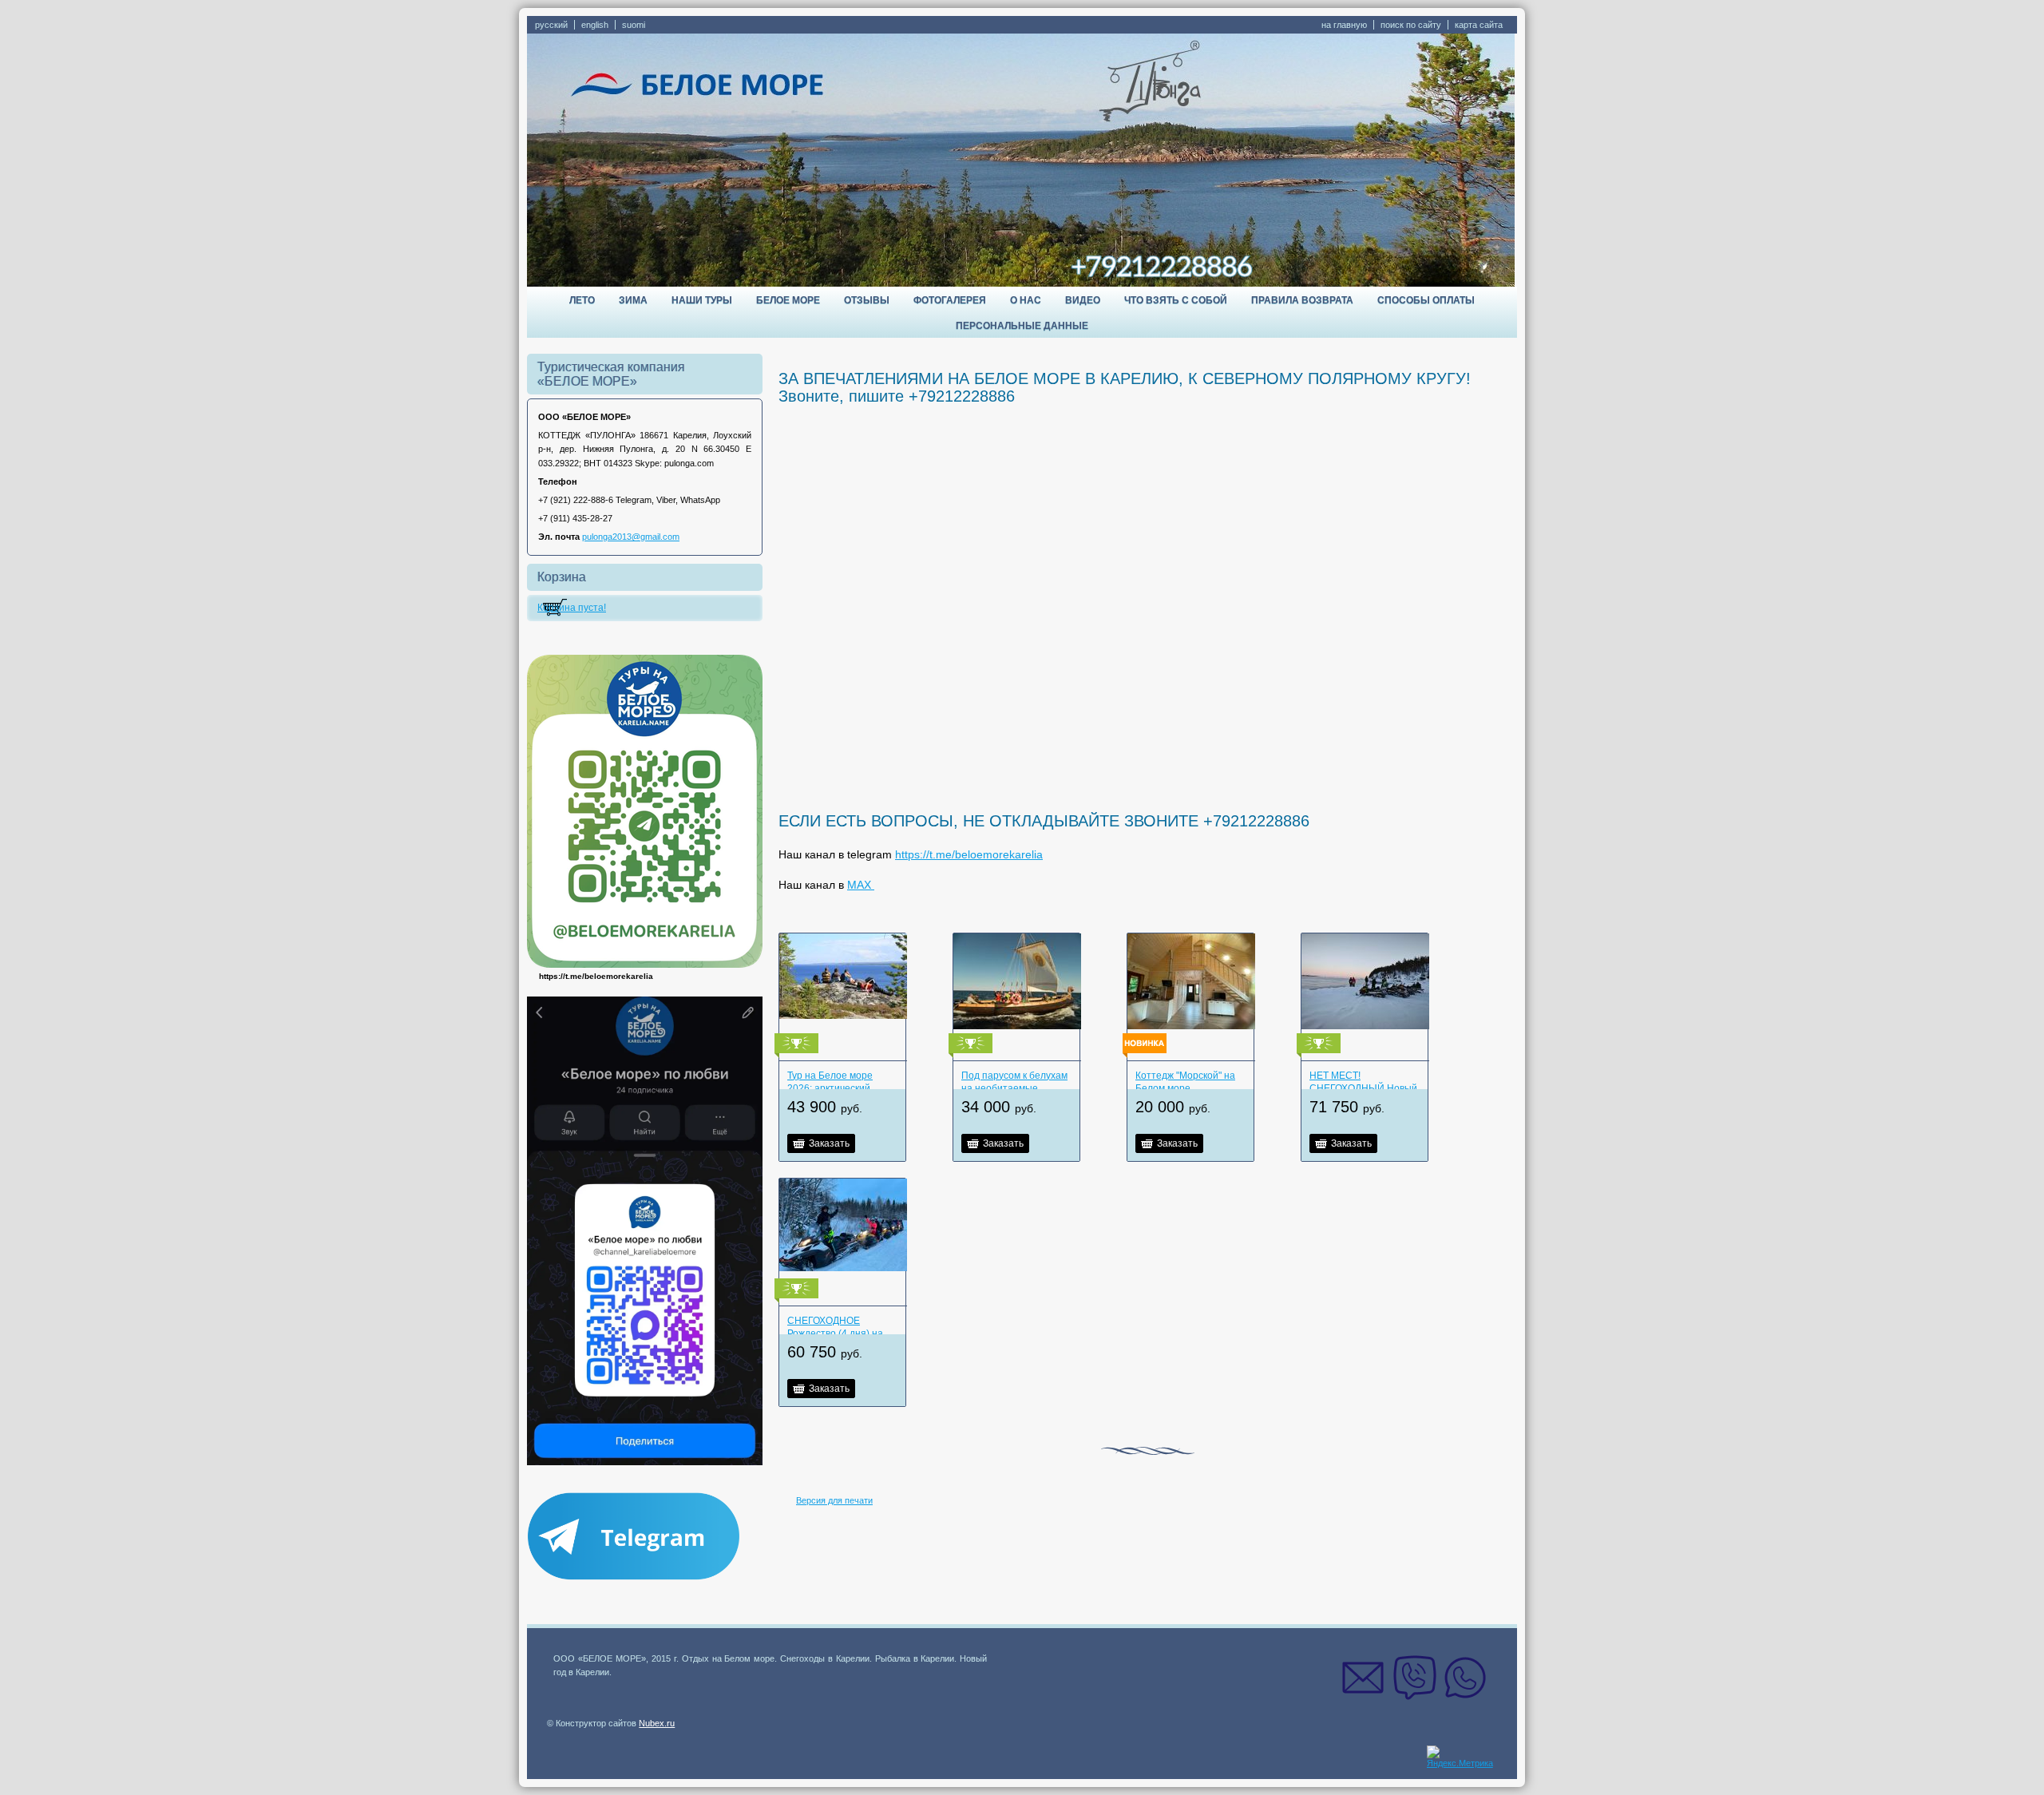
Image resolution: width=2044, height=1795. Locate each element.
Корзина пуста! (572, 608)
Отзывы (867, 300)
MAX (861, 885)
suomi (634, 25)
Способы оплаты (1426, 300)
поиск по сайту (1411, 25)
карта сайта (1479, 25)
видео (1083, 300)
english (595, 25)
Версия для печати (834, 1500)
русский (551, 25)
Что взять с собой (1176, 300)
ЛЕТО (582, 300)
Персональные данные (1022, 326)
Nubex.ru (657, 1723)
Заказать (829, 1143)
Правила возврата (1302, 300)
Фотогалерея (950, 300)
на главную (1344, 25)
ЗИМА (633, 300)
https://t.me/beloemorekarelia (969, 854)
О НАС (1026, 300)
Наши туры (702, 300)
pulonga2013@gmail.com (631, 537)
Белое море (788, 300)
